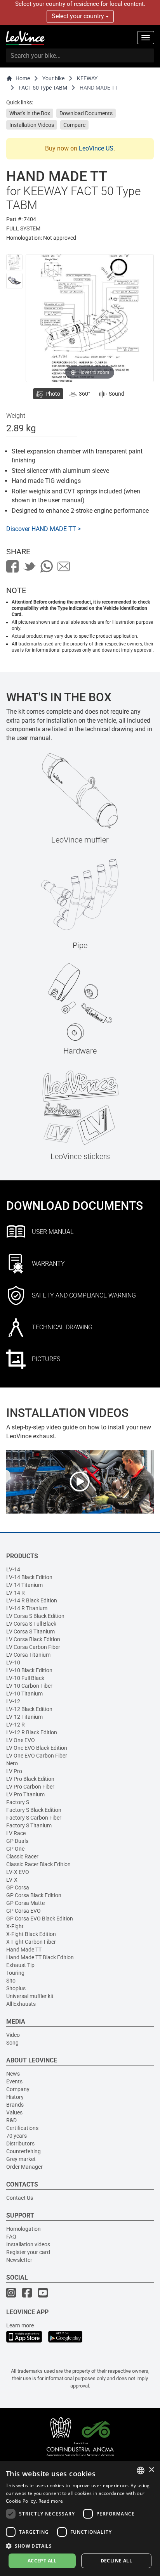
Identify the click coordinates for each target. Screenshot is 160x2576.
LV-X (12, 1880)
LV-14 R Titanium (27, 1608)
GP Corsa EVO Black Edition (40, 1919)
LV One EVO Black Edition (37, 1748)
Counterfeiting (23, 2151)
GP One (15, 1849)
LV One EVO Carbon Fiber (37, 1756)
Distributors (20, 2143)
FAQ (11, 2237)
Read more (51, 2501)
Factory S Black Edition (34, 1810)
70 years (17, 2136)
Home (23, 78)
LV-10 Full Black (25, 1678)
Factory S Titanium (29, 1825)
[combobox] (141, 2470)
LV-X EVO (18, 1872)
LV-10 (13, 1663)
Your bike (53, 78)
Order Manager (24, 2167)
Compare (74, 125)
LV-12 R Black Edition (32, 1732)
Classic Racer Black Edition (38, 1864)
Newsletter (19, 2260)
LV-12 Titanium (24, 1717)
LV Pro (14, 1771)
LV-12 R (16, 1725)
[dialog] (80, 2518)
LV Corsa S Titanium (30, 1631)
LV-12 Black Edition (29, 1709)
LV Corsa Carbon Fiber (33, 1647)
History (15, 2097)
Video (13, 2035)
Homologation (23, 2229)
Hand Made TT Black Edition (40, 1957)
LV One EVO (21, 1740)
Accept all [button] (42, 2561)
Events (14, 2081)
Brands (15, 2105)
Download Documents (86, 113)
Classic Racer (22, 1856)
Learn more (20, 2325)
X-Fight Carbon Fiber (31, 1942)
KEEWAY (87, 78)
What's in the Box (30, 113)
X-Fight (15, 1926)
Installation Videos (32, 125)
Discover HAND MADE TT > (43, 529)
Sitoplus (16, 1988)
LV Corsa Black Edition (33, 1639)
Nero (12, 1763)
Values (14, 2112)
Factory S (18, 1802)
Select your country (79, 16)
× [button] (151, 2470)
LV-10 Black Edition (29, 1670)
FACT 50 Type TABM (43, 88)
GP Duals (17, 1841)
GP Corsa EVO (23, 1911)
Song (12, 2043)
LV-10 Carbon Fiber (29, 1686)
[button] (80, 2546)
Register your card (28, 2252)
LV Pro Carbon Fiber (30, 1787)
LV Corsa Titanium (28, 1655)
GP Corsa (18, 1887)
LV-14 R (16, 1593)
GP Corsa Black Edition (34, 1895)
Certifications (22, 2128)
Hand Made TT (24, 1950)
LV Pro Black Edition (30, 1779)
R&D (11, 2120)
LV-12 (13, 1701)
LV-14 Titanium (24, 1585)
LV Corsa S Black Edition (35, 1616)
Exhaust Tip (20, 1965)
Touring (15, 1973)
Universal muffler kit (30, 1996)
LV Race (16, 1833)
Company (18, 2089)
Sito (11, 1981)
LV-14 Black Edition (29, 1577)
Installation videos (28, 2244)
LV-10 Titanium (24, 1694)
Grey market (21, 2159)
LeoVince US (96, 148)
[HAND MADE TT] (14, 262)
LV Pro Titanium (25, 1794)
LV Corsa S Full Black (31, 1624)
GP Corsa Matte (25, 1903)
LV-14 (13, 1569)
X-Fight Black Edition (31, 1934)
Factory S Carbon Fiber (34, 1818)
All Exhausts (21, 2004)
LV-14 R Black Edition (32, 1600)
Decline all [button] (116, 2561)
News (13, 2074)
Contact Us (20, 2198)
